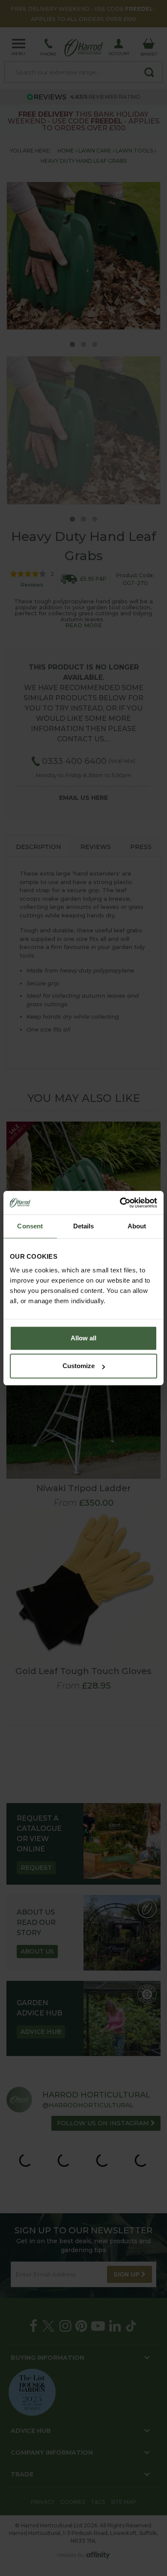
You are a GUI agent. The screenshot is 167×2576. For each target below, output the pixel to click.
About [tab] (137, 1226)
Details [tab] (84, 1226)
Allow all (83, 1338)
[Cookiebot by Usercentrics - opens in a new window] (120, 1203)
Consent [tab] (30, 1226)
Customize (79, 1366)
